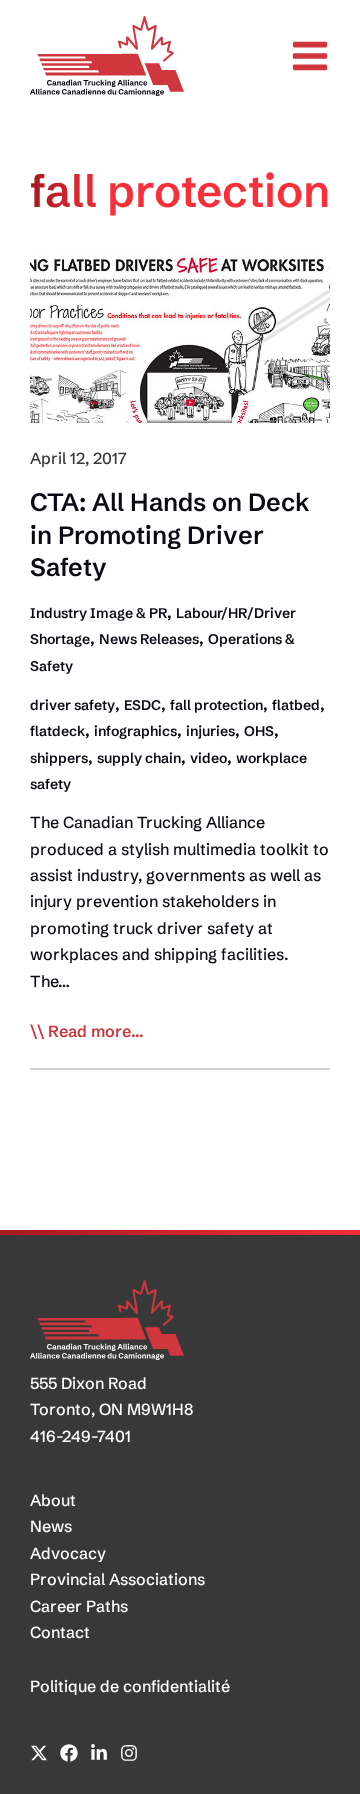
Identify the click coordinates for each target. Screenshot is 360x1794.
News (51, 1526)
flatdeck (57, 731)
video (208, 758)
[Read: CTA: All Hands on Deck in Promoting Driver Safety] (180, 337)
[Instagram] (129, 1753)
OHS (259, 731)
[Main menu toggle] (310, 56)
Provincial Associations (117, 1579)
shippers (59, 758)
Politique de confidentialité (130, 1686)
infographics (135, 731)
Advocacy (68, 1553)
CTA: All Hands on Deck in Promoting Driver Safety (170, 534)
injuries (210, 731)
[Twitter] (39, 1753)
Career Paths (79, 1606)
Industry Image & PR (98, 613)
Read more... (96, 1032)
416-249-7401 (80, 1436)
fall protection (216, 705)
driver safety (72, 705)
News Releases (149, 639)
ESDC (142, 705)
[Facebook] (69, 1753)
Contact (60, 1632)
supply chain (139, 758)
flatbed (296, 705)
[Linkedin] (99, 1753)
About (53, 1500)
